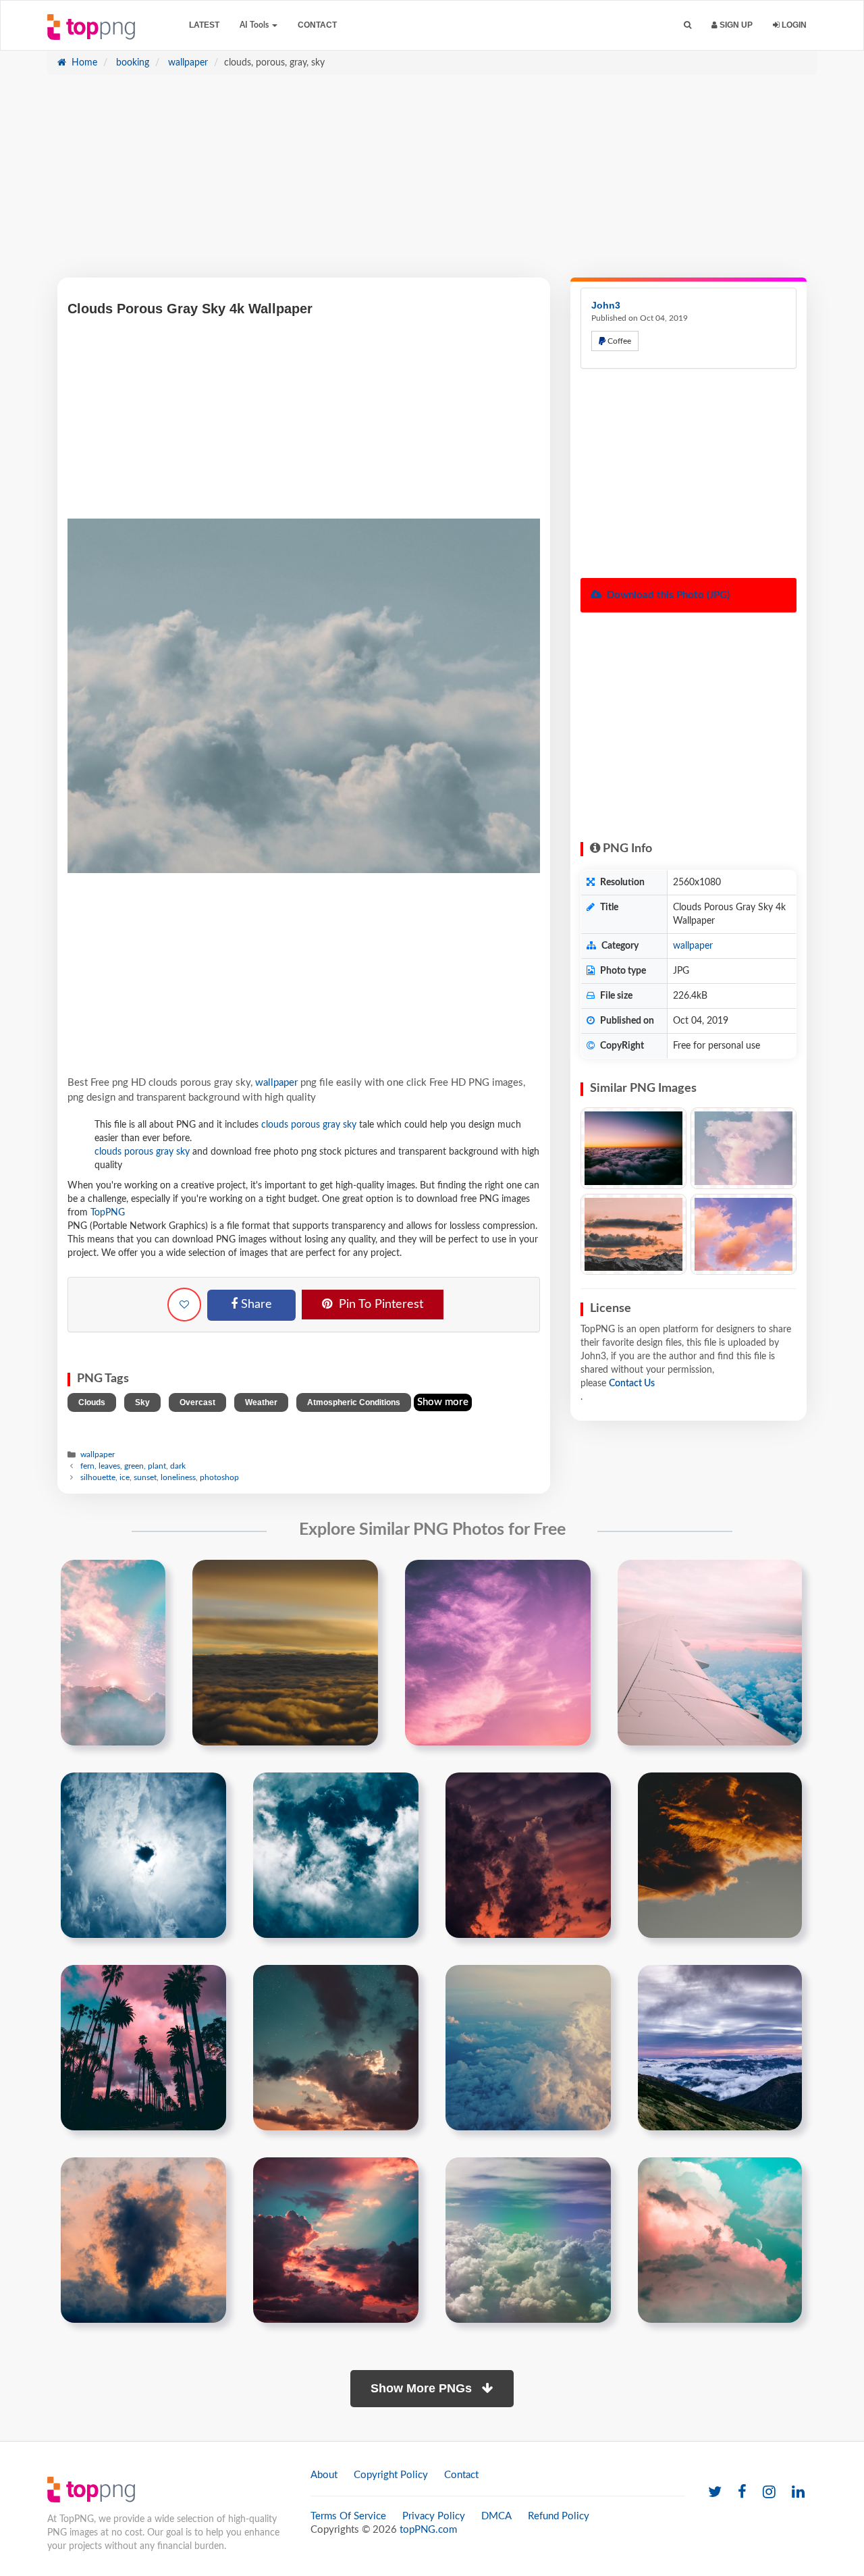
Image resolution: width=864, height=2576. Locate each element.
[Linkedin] (798, 2493)
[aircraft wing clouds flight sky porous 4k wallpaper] (710, 1652)
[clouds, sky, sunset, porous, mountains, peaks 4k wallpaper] (633, 1235)
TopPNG (108, 1213)
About (324, 2475)
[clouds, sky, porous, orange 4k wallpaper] (744, 1235)
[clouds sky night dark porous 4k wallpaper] (528, 1855)
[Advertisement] (432, 183)
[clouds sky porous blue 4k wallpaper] (143, 1855)
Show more (443, 1402)
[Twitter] (715, 2493)
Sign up (735, 25)
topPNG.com (428, 2530)
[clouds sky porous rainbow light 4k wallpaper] (528, 2240)
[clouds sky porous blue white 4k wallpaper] (336, 1855)
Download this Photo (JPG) (667, 595)
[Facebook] (742, 2493)
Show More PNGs (423, 2388)
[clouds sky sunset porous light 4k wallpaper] (498, 1652)
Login (793, 25)
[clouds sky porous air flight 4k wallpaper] (528, 2047)
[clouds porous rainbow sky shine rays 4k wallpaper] (113, 1652)
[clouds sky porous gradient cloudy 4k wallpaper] (143, 2240)
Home (83, 63)
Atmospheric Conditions (354, 1402)
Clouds (92, 1402)
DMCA (496, 2516)
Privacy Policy (434, 2516)
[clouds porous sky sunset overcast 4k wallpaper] (336, 2240)
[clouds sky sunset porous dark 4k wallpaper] (720, 1855)
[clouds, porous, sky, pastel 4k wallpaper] (744, 1148)
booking (131, 63)
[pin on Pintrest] (147, 1578)
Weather (261, 1402)
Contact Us (632, 1384)
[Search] (687, 25)
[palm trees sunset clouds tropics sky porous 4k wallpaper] (143, 2047)
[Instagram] (769, 2493)
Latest (204, 25)
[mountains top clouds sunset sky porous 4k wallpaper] (720, 2047)
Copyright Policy (391, 2475)
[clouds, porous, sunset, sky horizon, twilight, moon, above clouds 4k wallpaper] (633, 1148)
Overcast (197, 1402)
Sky (142, 1402)
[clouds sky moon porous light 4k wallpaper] (720, 2240)
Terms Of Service (348, 2516)
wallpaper (187, 63)
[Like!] (184, 1305)
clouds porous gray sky (309, 1125)
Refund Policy (559, 2516)
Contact (317, 25)
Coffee (618, 341)
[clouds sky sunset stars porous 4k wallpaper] (336, 2047)
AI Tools (255, 25)
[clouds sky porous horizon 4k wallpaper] (285, 1652)
